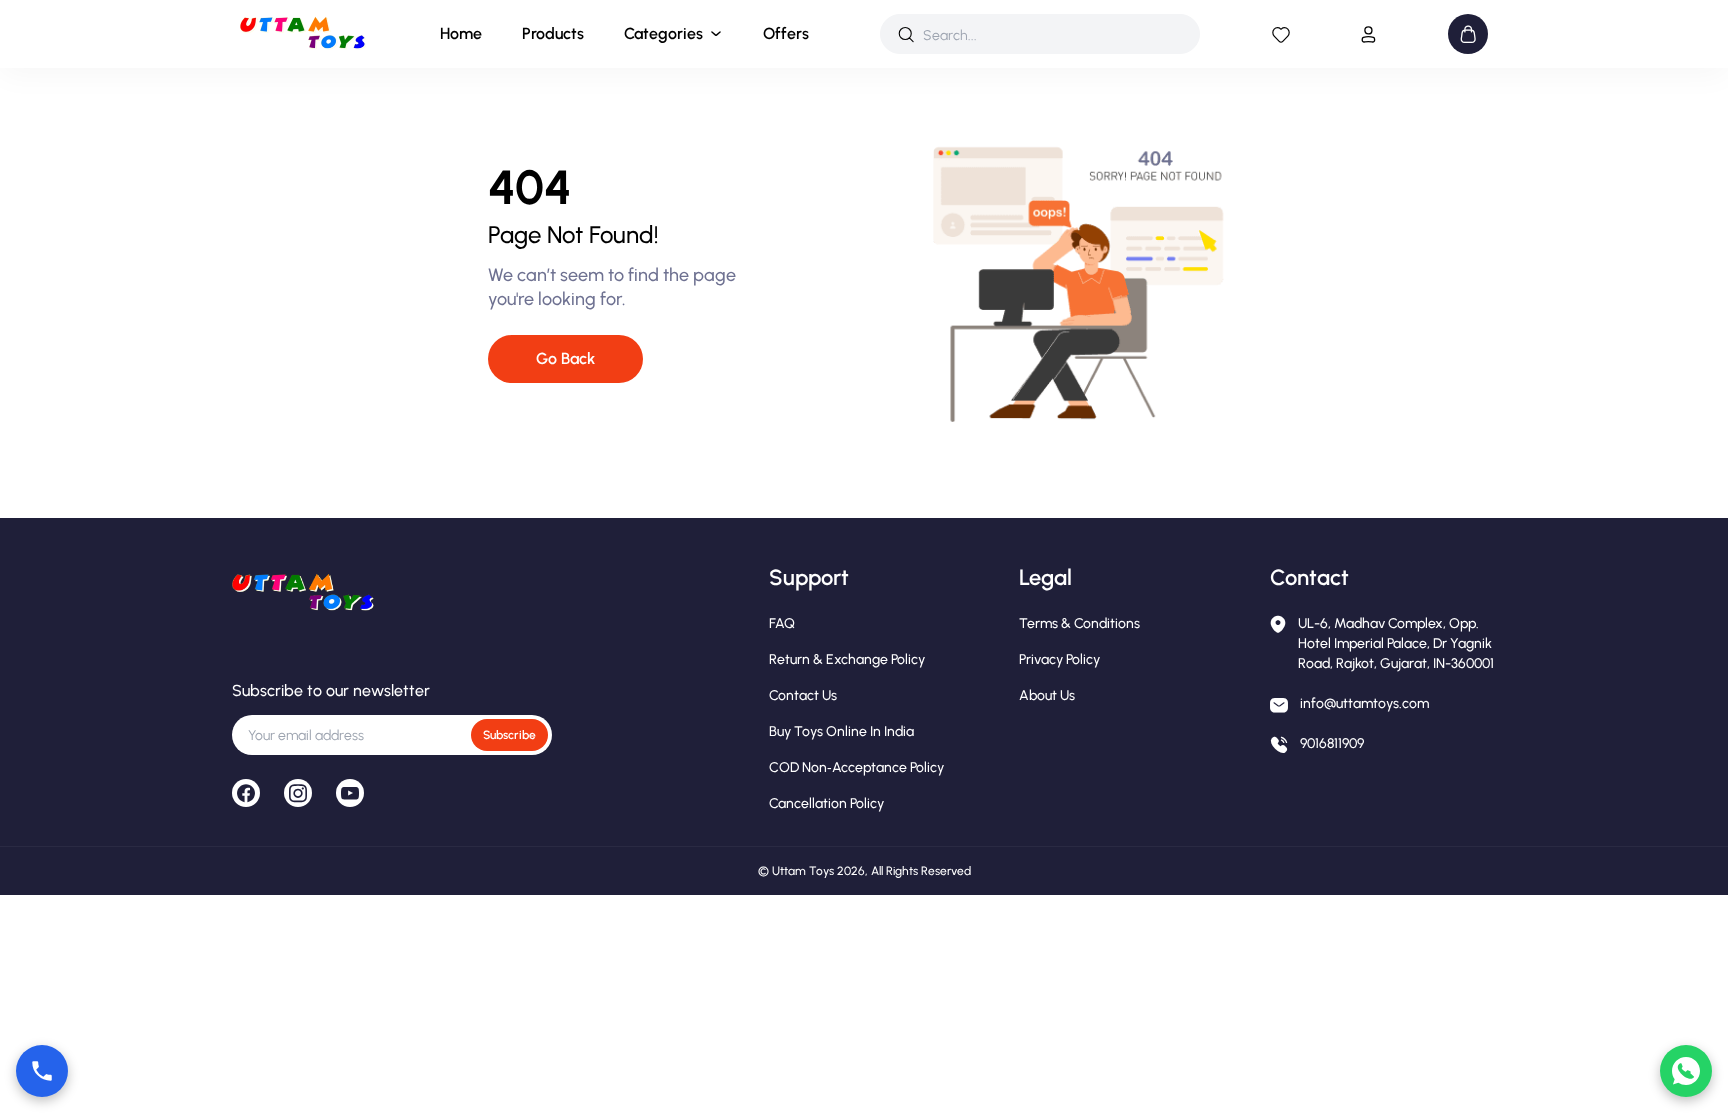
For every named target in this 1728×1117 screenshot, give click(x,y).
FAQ (782, 623)
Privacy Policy (1059, 659)
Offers (786, 33)
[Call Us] (42, 1071)
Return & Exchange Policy (847, 659)
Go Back (565, 358)
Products (553, 33)
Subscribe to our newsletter (331, 690)
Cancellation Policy (826, 803)
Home (461, 33)
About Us (1047, 695)
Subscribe (509, 735)
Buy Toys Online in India (841, 731)
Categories (663, 33)
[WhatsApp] (1686, 1071)
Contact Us (803, 695)
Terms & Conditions (1079, 623)
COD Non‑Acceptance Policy (856, 767)
